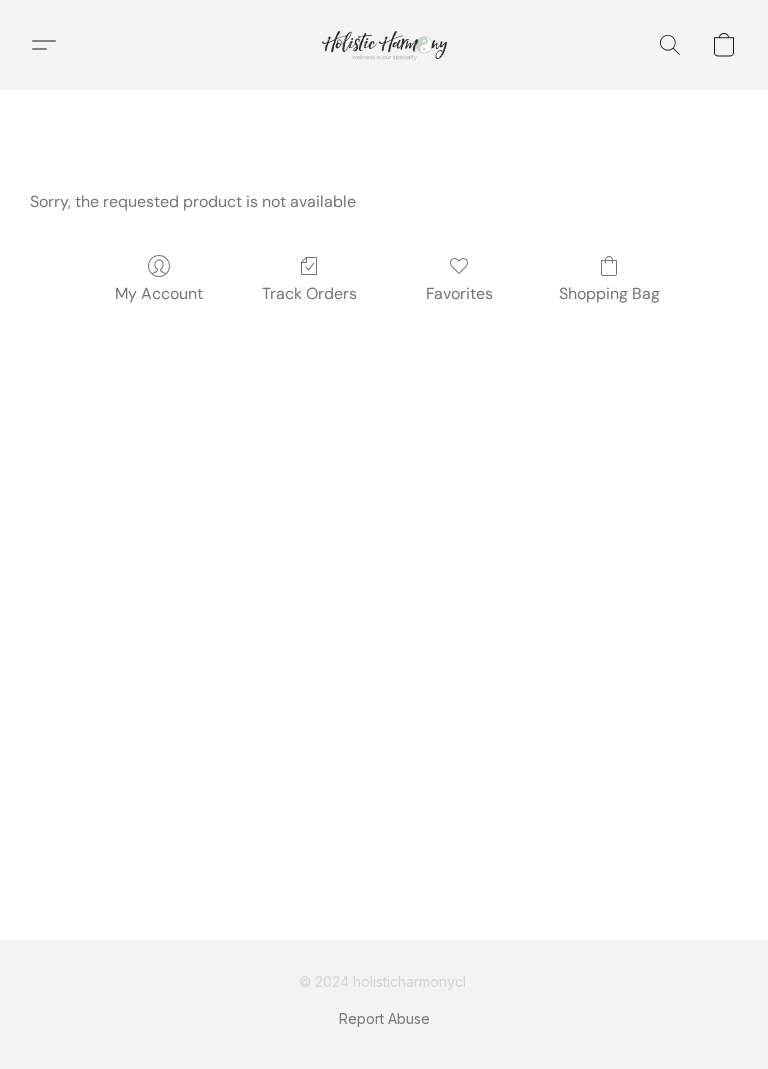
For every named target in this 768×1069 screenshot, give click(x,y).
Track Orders (309, 293)
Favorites (459, 293)
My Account (159, 293)
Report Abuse (384, 1018)
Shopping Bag (609, 293)
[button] (384, 45)
